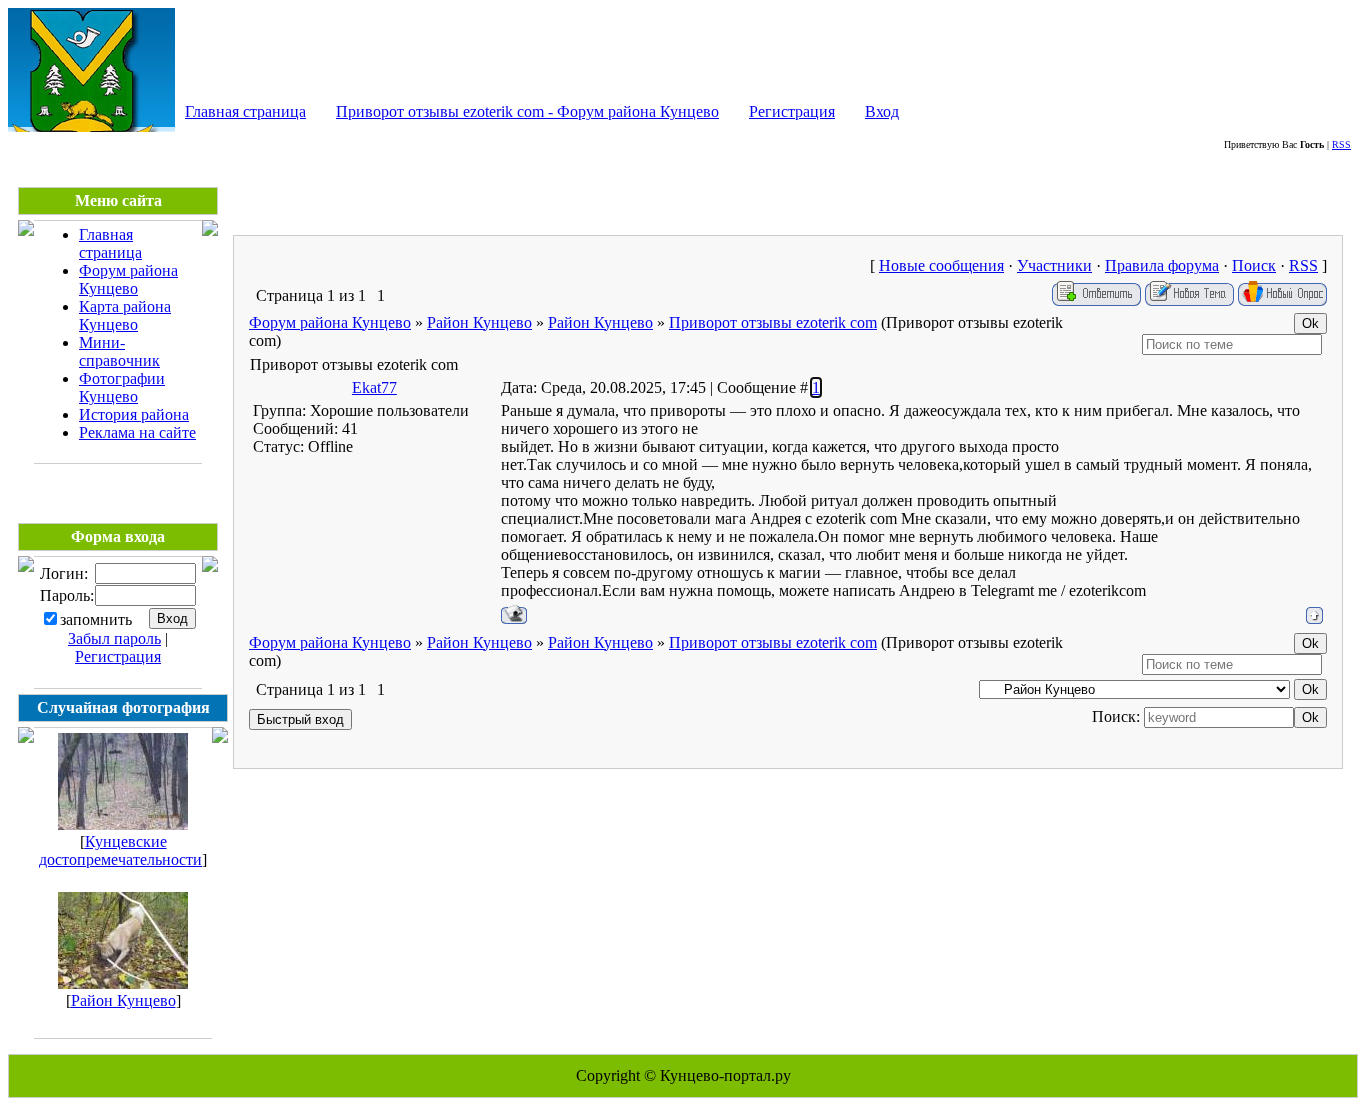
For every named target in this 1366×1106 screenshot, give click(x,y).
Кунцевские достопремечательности (120, 850)
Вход (882, 111)
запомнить (96, 619)
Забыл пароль (114, 638)
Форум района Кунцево (128, 279)
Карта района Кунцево (125, 315)
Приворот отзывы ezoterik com (773, 322)
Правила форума (1162, 265)
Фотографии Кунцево (122, 387)
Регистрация (792, 111)
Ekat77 (374, 387)
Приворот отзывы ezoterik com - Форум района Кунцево (527, 111)
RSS (1341, 144)
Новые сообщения (941, 265)
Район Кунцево (123, 1000)
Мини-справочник (119, 351)
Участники (1054, 265)
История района (134, 414)
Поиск (1254, 265)
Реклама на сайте (137, 432)
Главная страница (245, 111)
